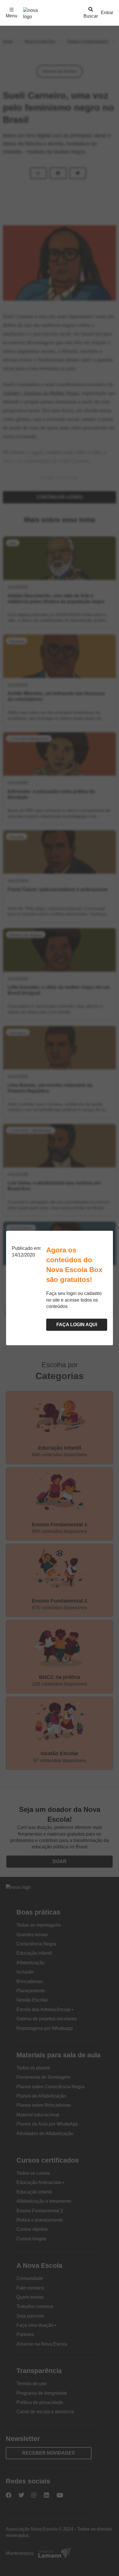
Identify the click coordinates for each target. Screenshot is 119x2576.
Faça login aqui (77, 1325)
